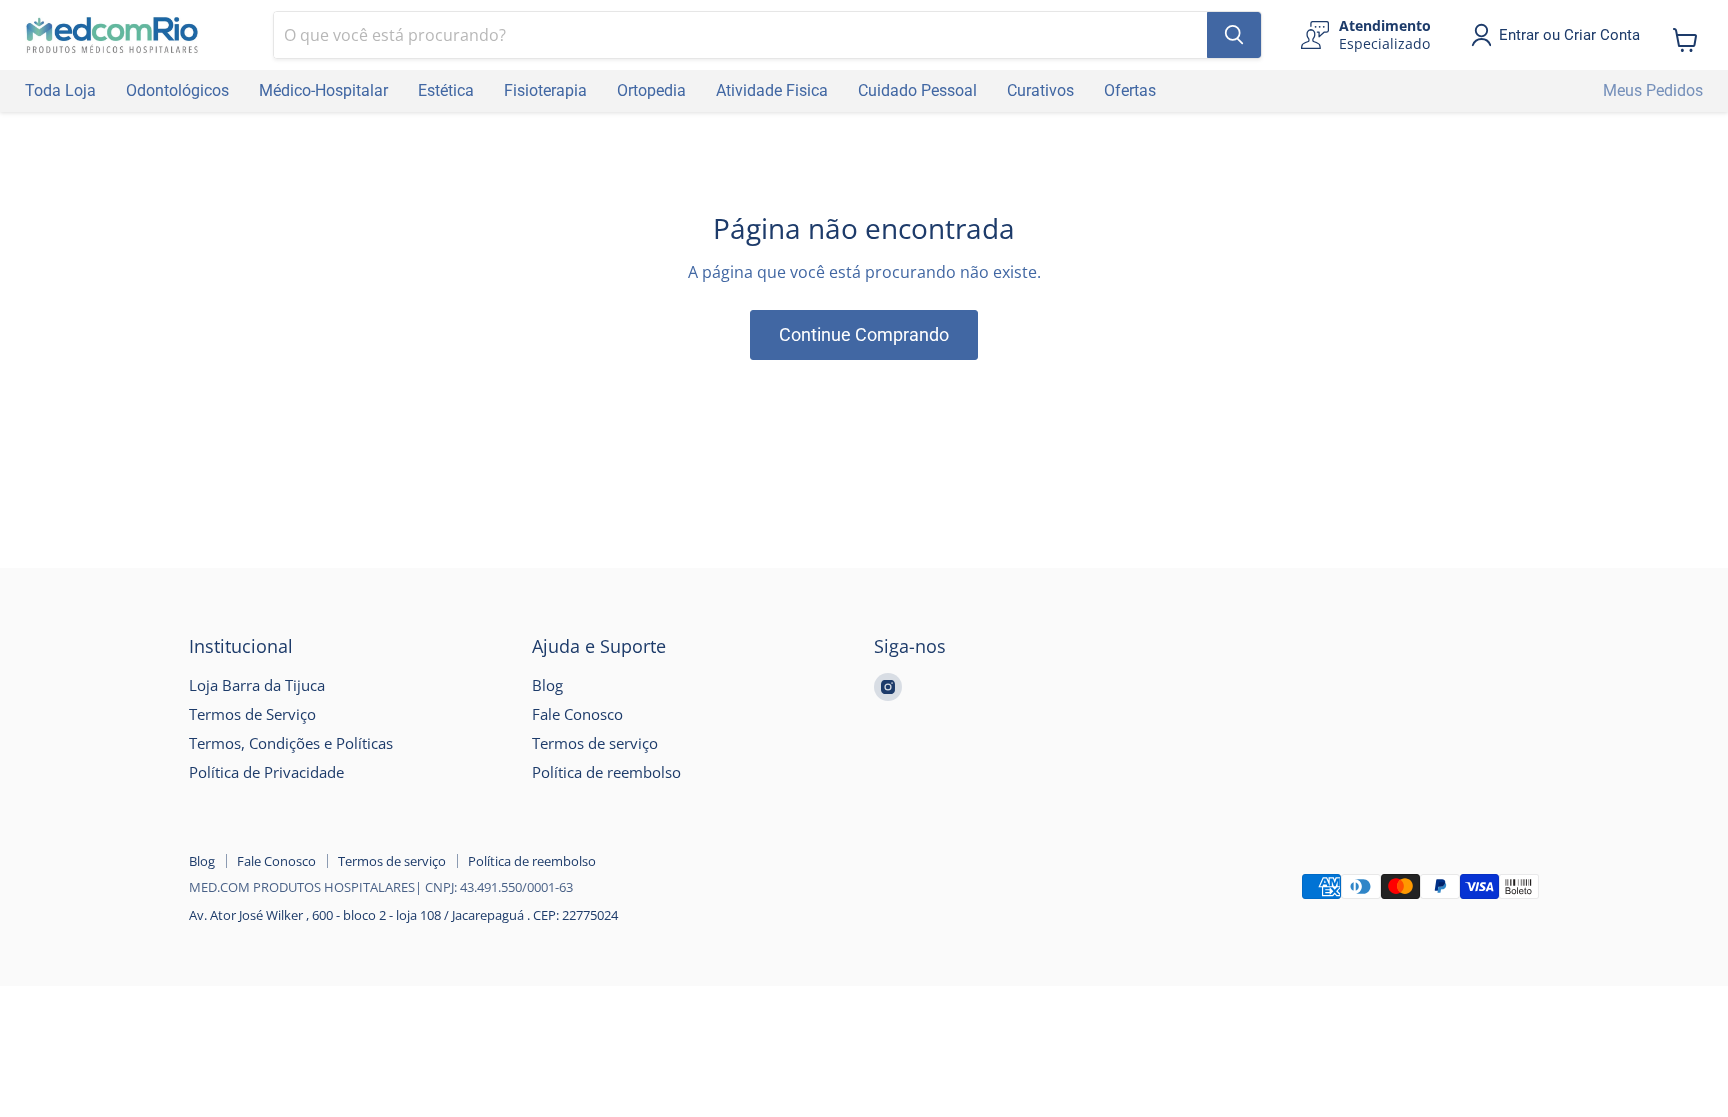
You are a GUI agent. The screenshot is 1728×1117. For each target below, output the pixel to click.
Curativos (1040, 90)
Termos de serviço (595, 743)
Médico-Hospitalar (323, 90)
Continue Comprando (864, 334)
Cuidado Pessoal (917, 90)
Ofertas (1130, 90)
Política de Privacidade (266, 772)
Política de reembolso (606, 772)
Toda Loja (60, 90)
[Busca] (1234, 35)
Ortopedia (651, 90)
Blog (547, 685)
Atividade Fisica (772, 90)
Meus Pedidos (1653, 90)
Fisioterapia (545, 90)
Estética (446, 90)
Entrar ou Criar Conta (1569, 35)
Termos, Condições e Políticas (291, 743)
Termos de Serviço (252, 714)
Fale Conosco (577, 714)
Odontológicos (177, 90)
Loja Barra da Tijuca (257, 685)
